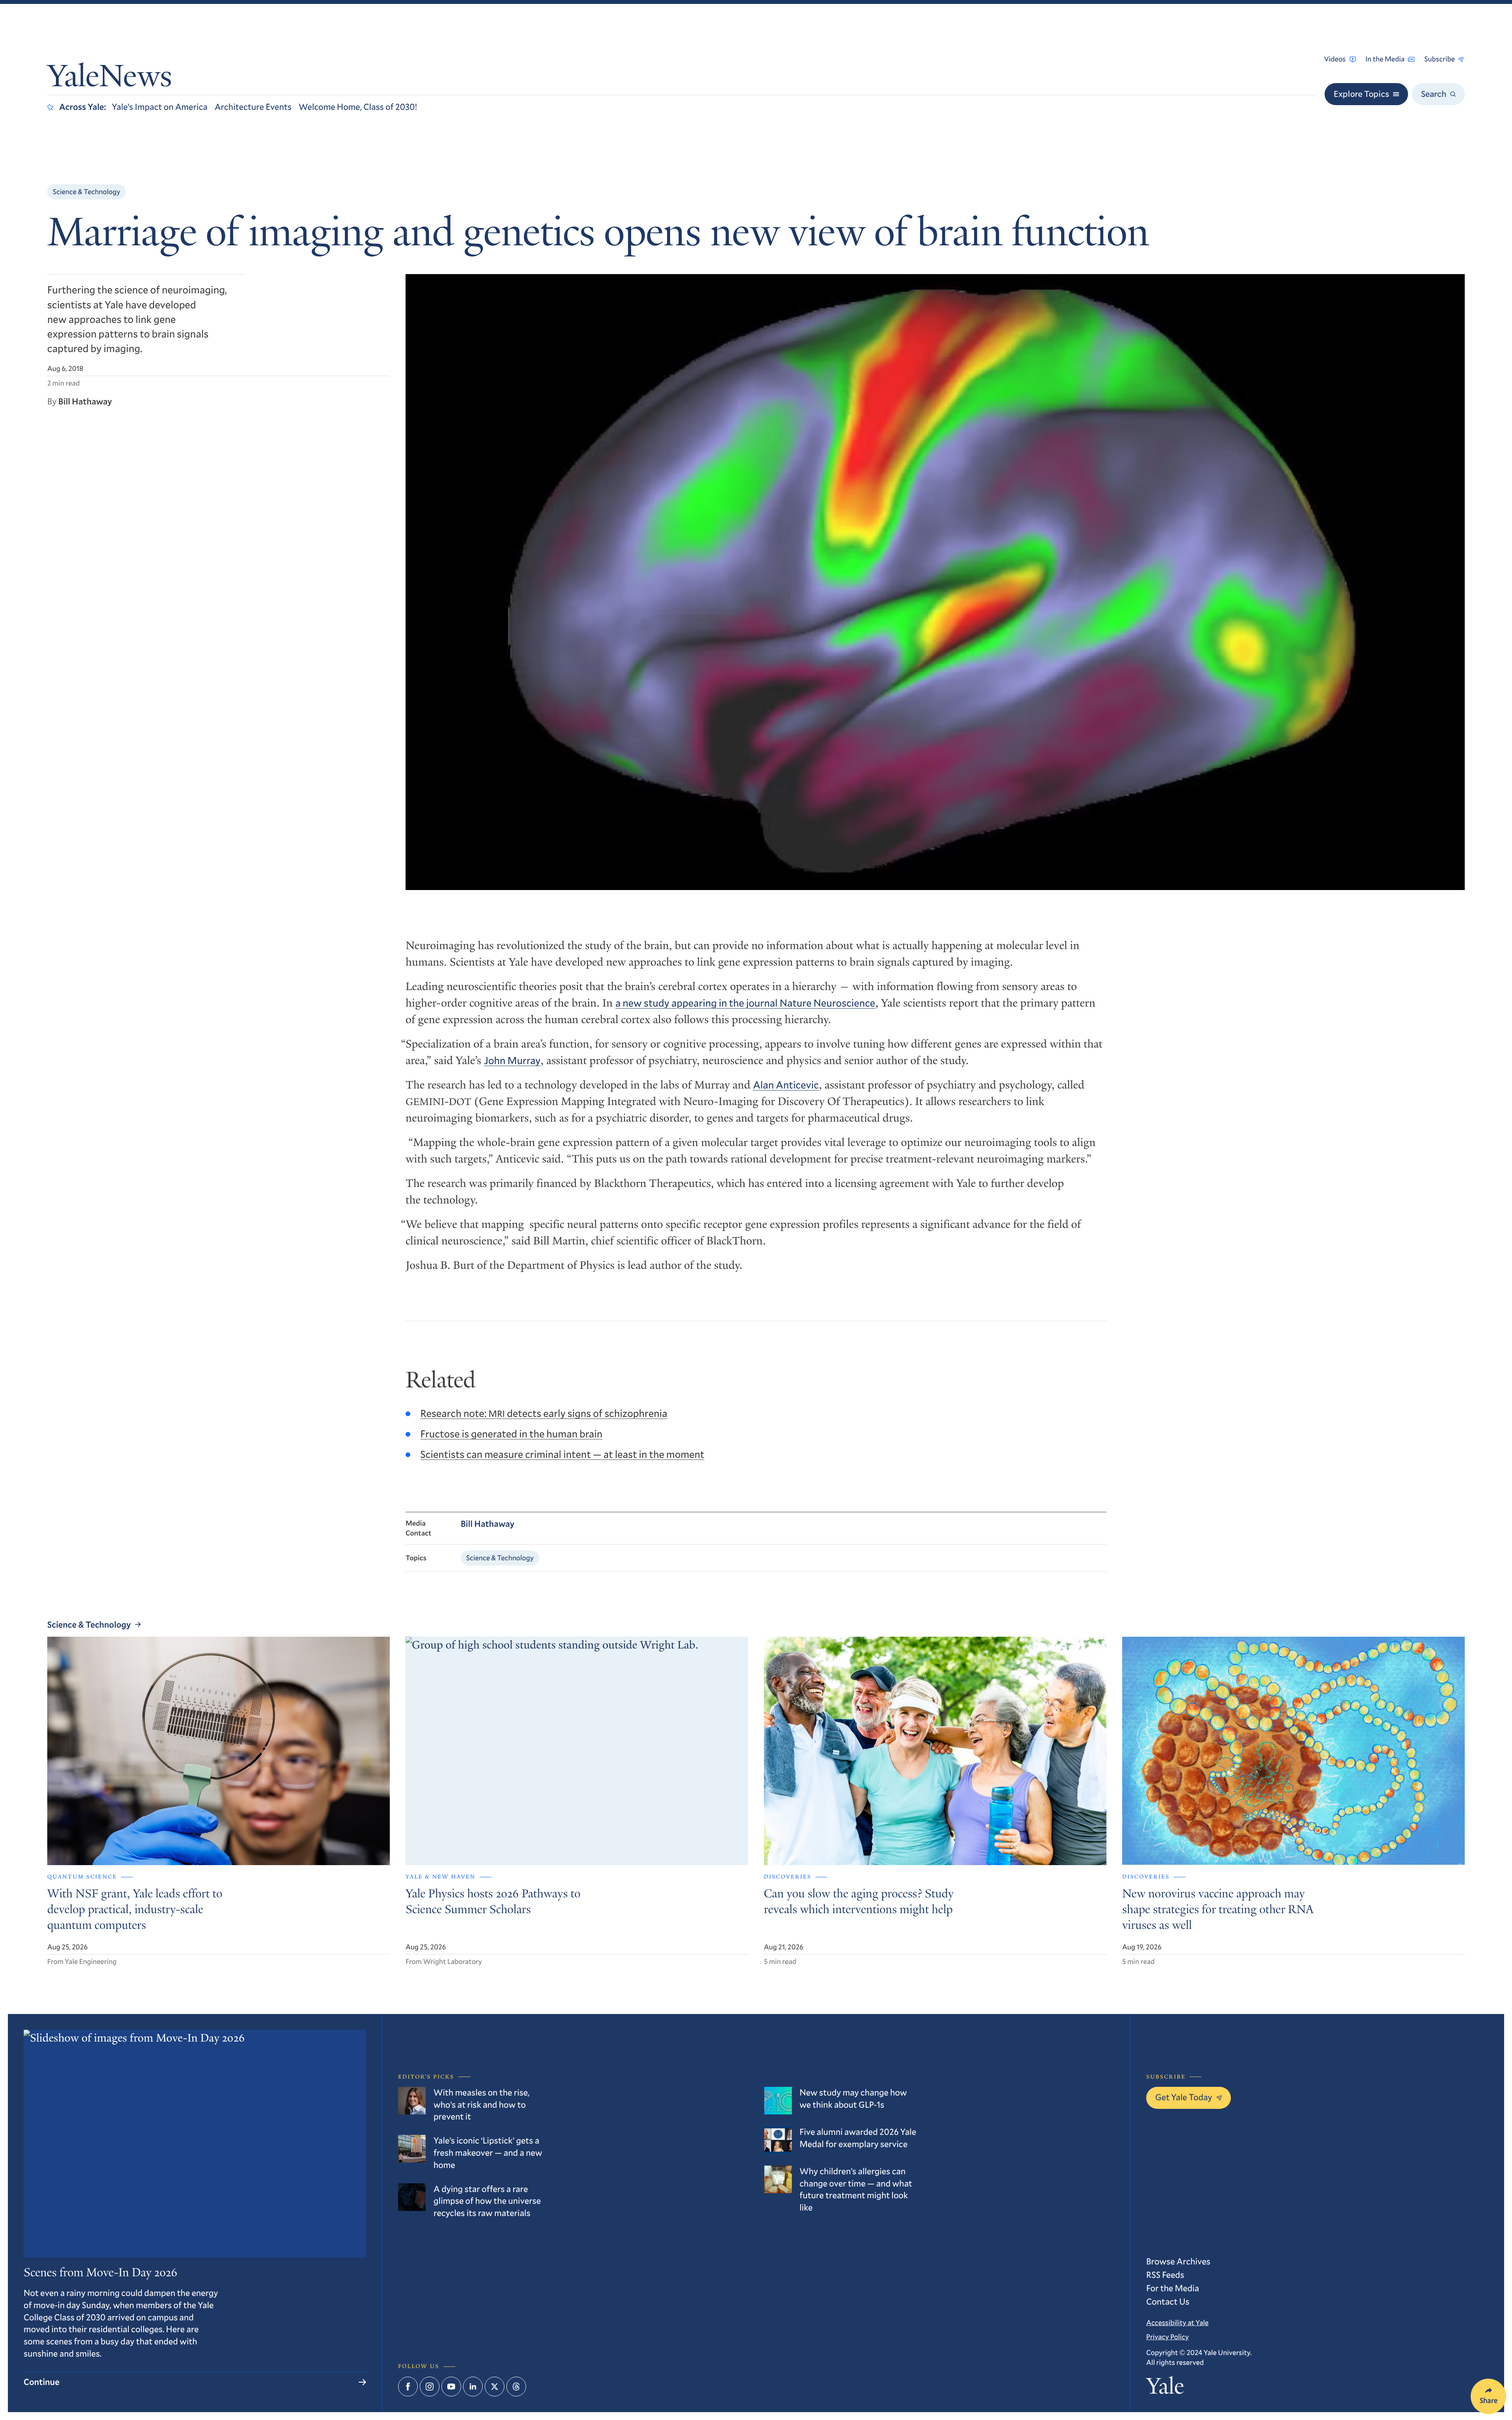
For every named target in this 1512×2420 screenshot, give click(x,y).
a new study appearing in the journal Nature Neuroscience (745, 1003)
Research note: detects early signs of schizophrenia (544, 1413)
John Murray (512, 1061)
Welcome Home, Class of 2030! (358, 107)
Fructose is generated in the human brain (511, 1434)
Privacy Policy (1167, 2337)
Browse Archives (1178, 2261)
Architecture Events (253, 107)
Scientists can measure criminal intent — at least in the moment (562, 1454)
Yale (1165, 2388)
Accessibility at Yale (1177, 2322)
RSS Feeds (1165, 2275)
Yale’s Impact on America (160, 107)
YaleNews (110, 79)
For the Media (1173, 2288)
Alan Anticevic (786, 1085)
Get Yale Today (1184, 2097)
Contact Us (1168, 2302)
